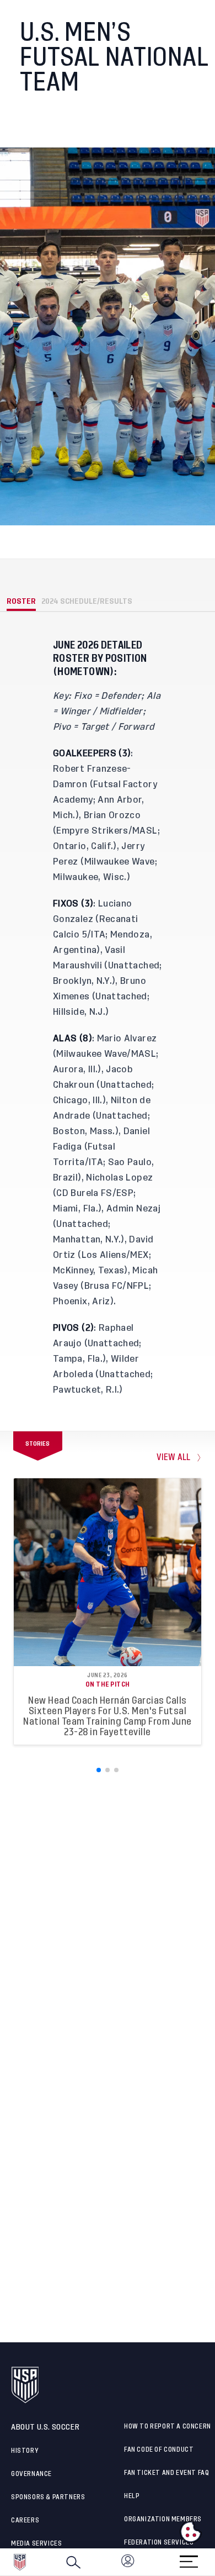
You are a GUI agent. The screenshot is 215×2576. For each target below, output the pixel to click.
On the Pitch (108, 1684)
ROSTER (21, 601)
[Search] (73, 2562)
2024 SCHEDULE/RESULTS (87, 601)
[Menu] (189, 2558)
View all (174, 1458)
